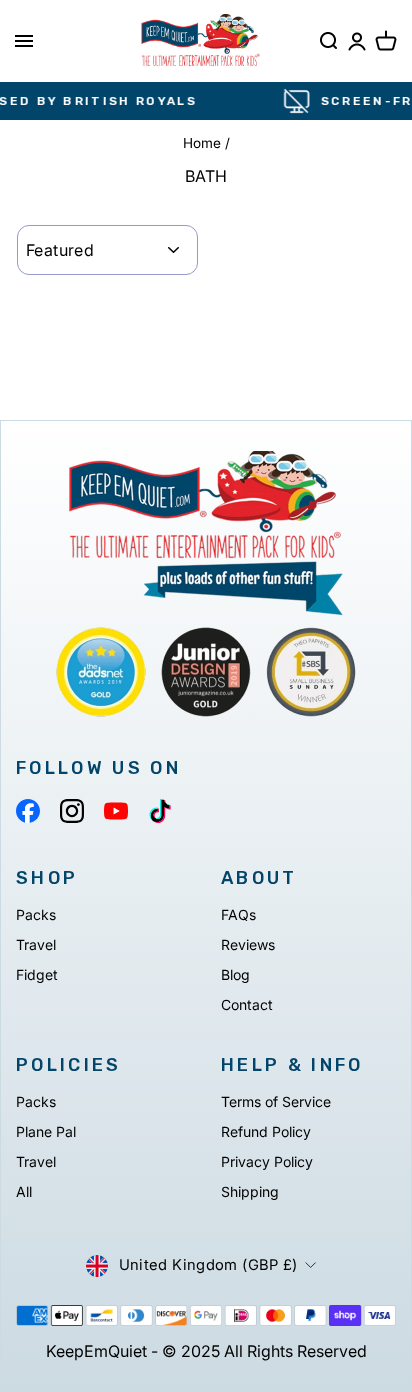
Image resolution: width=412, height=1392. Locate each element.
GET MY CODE (137, 789)
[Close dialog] (402, 541)
